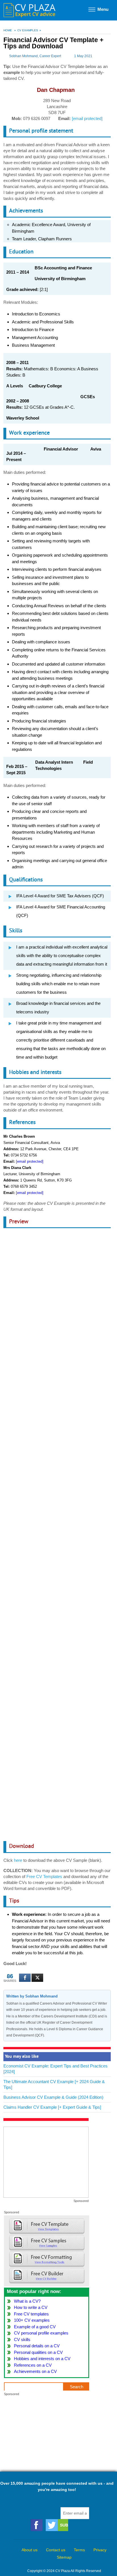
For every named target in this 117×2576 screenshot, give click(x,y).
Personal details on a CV (37, 2346)
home (8, 30)
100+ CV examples (32, 2320)
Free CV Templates (44, 1876)
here (18, 1860)
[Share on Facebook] (25, 1978)
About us (30, 2550)
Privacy (100, 2550)
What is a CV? (27, 2301)
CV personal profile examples (41, 2333)
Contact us (56, 2550)
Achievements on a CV (35, 2371)
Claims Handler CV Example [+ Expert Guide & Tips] (52, 2107)
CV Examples (28, 30)
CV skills (22, 2340)
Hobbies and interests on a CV (42, 2359)
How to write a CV (31, 2307)
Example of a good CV (35, 2327)
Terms (79, 2550)
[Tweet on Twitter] (37, 1978)
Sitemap (64, 2557)
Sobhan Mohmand (23, 56)
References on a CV (33, 2365)
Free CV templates (31, 2314)
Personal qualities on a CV (38, 2352)
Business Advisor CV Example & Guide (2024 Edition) (53, 2097)
